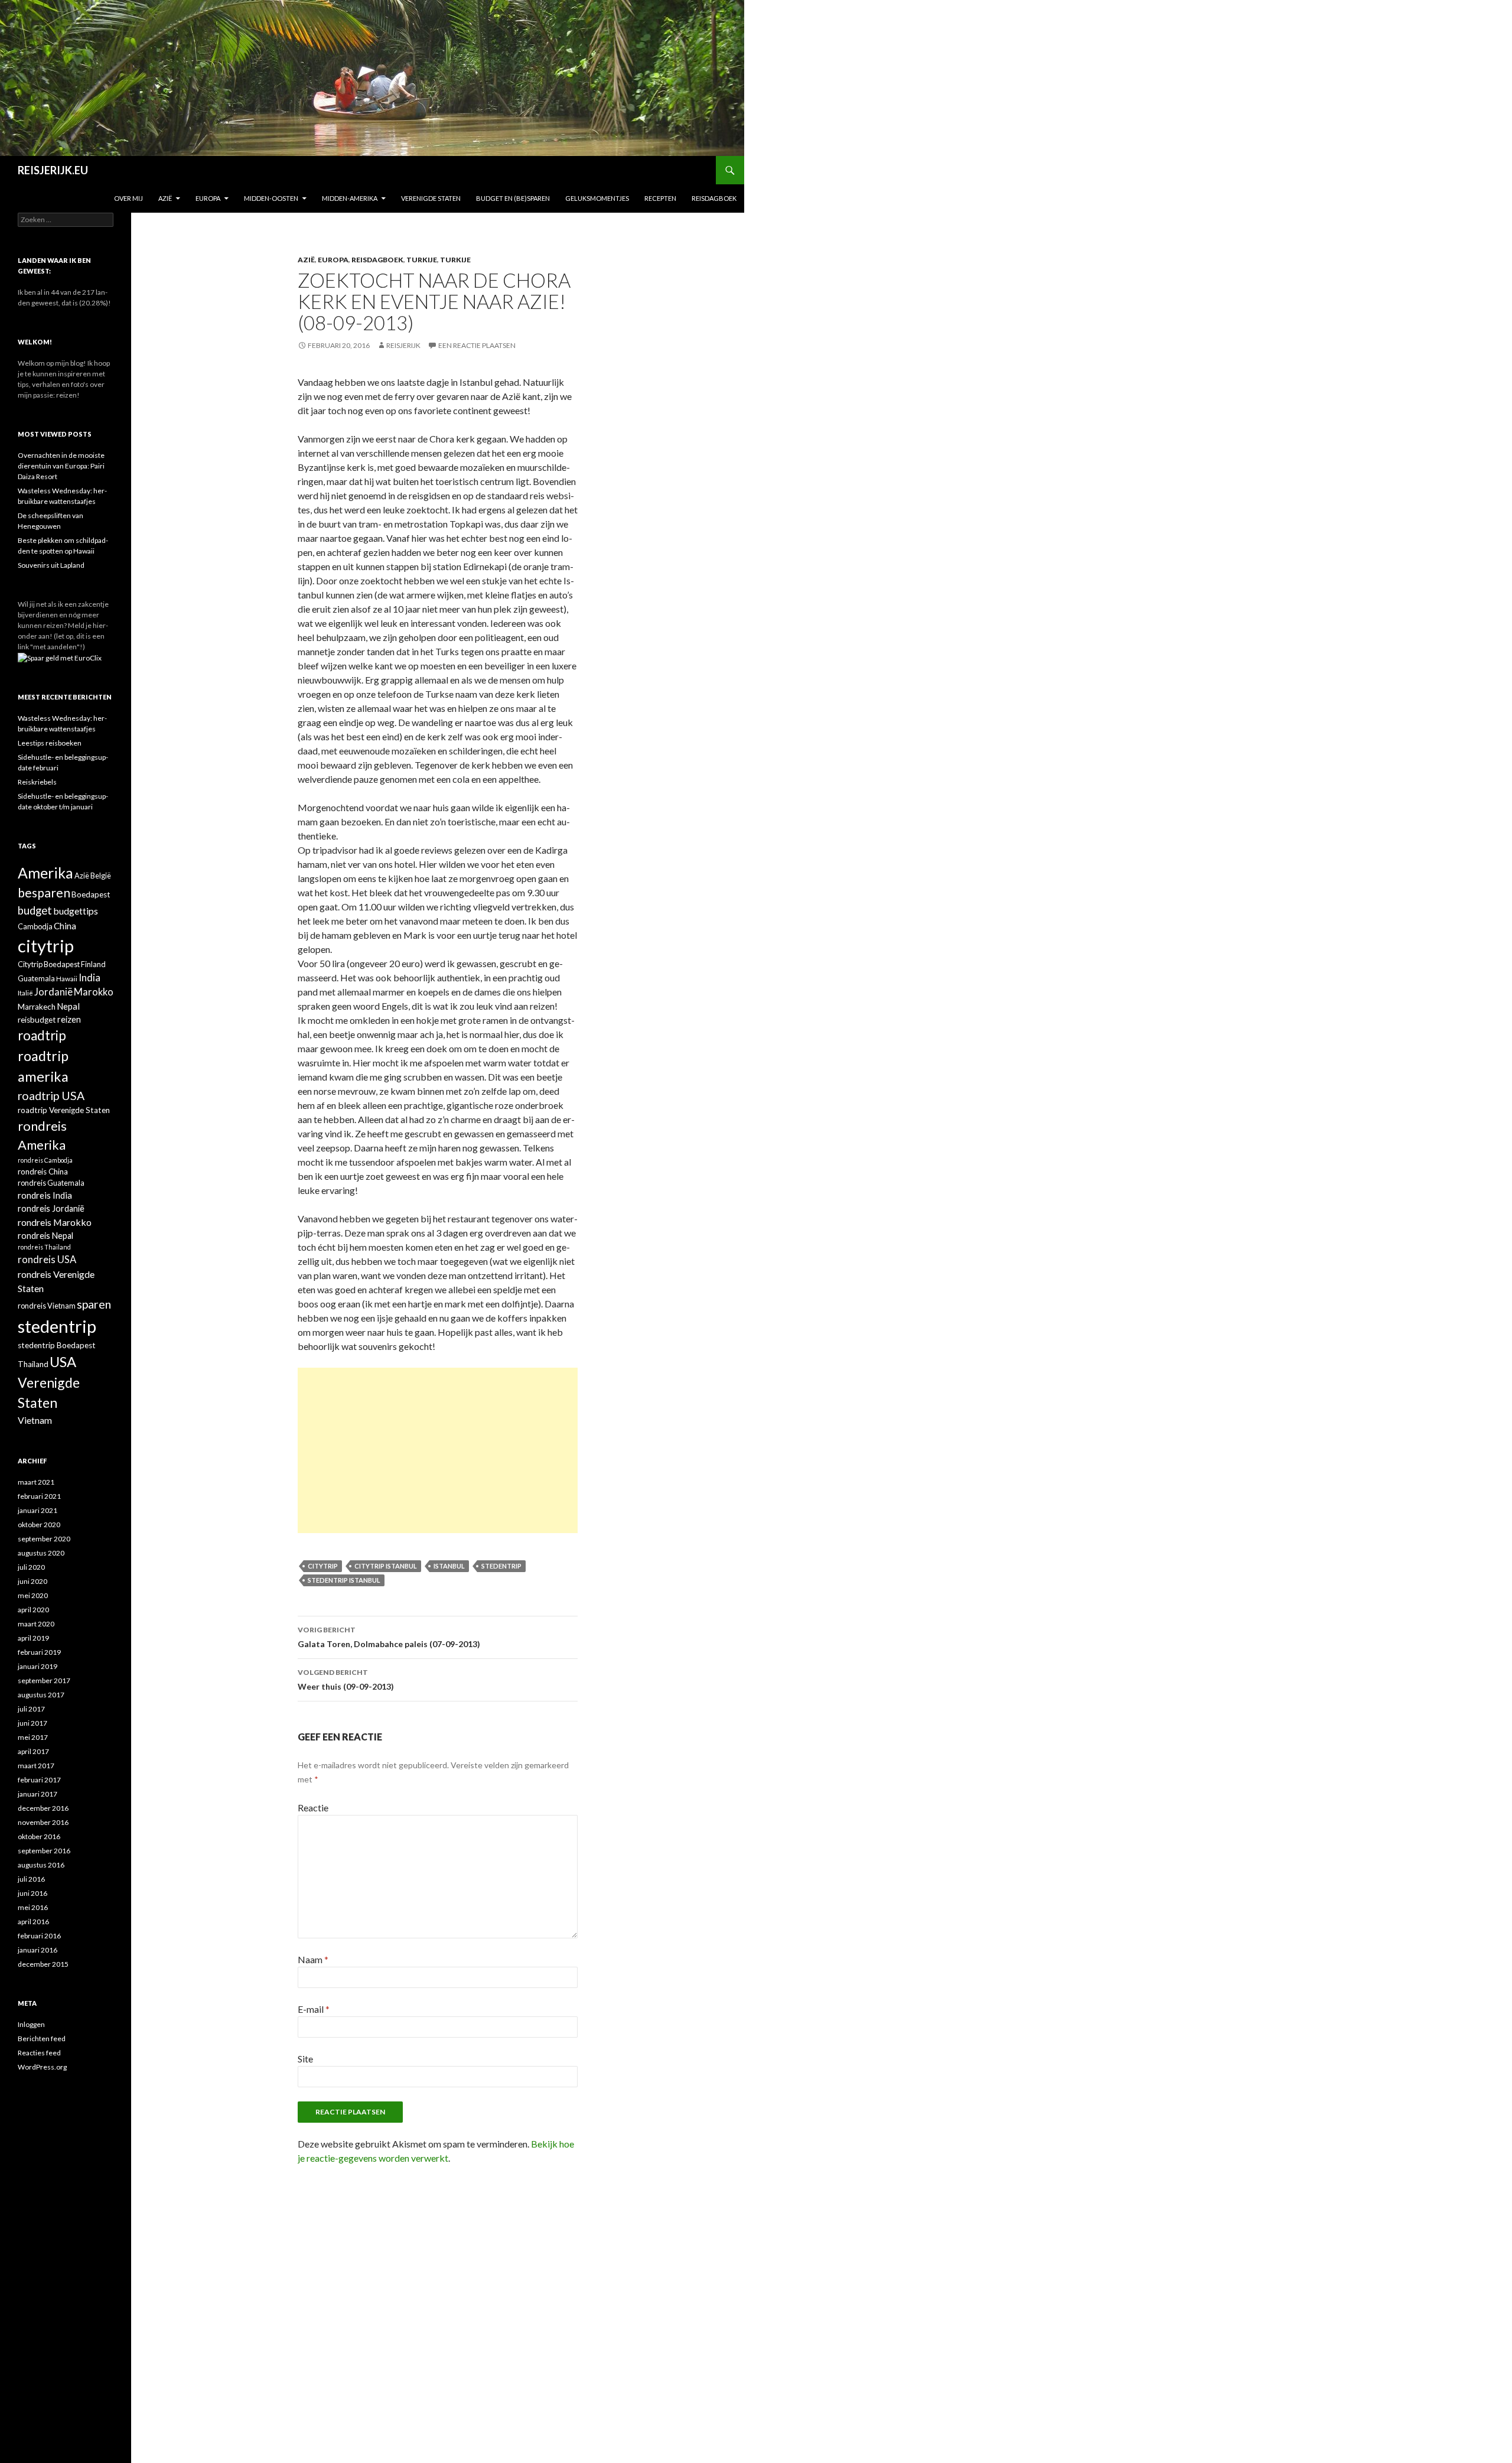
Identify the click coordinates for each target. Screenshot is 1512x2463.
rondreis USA (47, 1260)
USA (63, 1361)
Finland (93, 964)
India (89, 977)
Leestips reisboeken (50, 743)
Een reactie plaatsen (477, 345)
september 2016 (44, 1851)
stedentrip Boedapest (57, 1345)
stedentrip (501, 1566)
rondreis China (43, 1172)
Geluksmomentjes (597, 198)
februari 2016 (39, 1936)
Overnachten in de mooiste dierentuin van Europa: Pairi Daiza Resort (61, 466)
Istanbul (449, 1566)
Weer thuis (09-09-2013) (346, 1680)
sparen (94, 1304)
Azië (165, 198)
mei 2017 (33, 1737)
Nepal (68, 1006)
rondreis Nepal (45, 1236)
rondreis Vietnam (47, 1306)
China (65, 926)
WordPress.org (42, 2067)
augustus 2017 (41, 1695)
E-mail (314, 2009)
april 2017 (33, 1751)
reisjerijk (403, 345)
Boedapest (91, 894)
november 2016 (43, 1822)
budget (35, 910)
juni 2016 (32, 1893)
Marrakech (37, 1007)
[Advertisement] (438, 1450)
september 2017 (44, 1680)
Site (305, 2059)
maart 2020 (36, 1624)
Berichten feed (42, 2039)
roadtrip (42, 1035)
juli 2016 (31, 1879)
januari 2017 (38, 1794)
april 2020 (33, 1610)
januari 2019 (38, 1666)
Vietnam (35, 1420)
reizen (69, 1019)
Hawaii (67, 978)
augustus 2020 (41, 1553)
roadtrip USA (51, 1096)
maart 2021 (36, 1482)
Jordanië (53, 992)
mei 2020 (33, 1595)
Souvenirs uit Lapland (51, 565)
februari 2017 (39, 1780)
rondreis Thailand (44, 1247)
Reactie (313, 1808)
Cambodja (35, 926)
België (101, 876)
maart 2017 (36, 1766)
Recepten (660, 198)
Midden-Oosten (271, 198)
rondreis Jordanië (51, 1208)
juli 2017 (31, 1709)
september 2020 (44, 1539)
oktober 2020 (39, 1525)
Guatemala (36, 978)
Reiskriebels (37, 782)
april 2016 (33, 1922)
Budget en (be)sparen (513, 198)
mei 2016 (33, 1907)
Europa (208, 198)
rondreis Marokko (55, 1222)
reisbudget (37, 1020)
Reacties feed (39, 2053)
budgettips (76, 911)
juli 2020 (31, 1567)
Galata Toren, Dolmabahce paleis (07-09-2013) (389, 1637)
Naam (313, 1959)
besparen (44, 893)
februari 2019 (39, 1652)
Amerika (45, 873)
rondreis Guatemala (51, 1183)
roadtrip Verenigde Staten (64, 1110)
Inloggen (31, 2024)
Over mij (128, 198)
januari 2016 (38, 1950)
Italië (25, 993)
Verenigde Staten (431, 198)
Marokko (94, 992)
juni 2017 (32, 1723)
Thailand (33, 1364)
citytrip (323, 1566)
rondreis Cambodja (45, 1160)
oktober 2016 (39, 1836)
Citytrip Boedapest (49, 964)
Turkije (422, 260)
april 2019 (33, 1638)
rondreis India (45, 1195)
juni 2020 (32, 1581)
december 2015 (43, 1964)
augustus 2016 (41, 1865)
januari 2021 (38, 1510)
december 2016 (43, 1808)
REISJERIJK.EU (53, 170)
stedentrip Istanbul (344, 1580)
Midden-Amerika (350, 198)
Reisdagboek (714, 198)
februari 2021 (39, 1496)
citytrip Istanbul (386, 1566)
